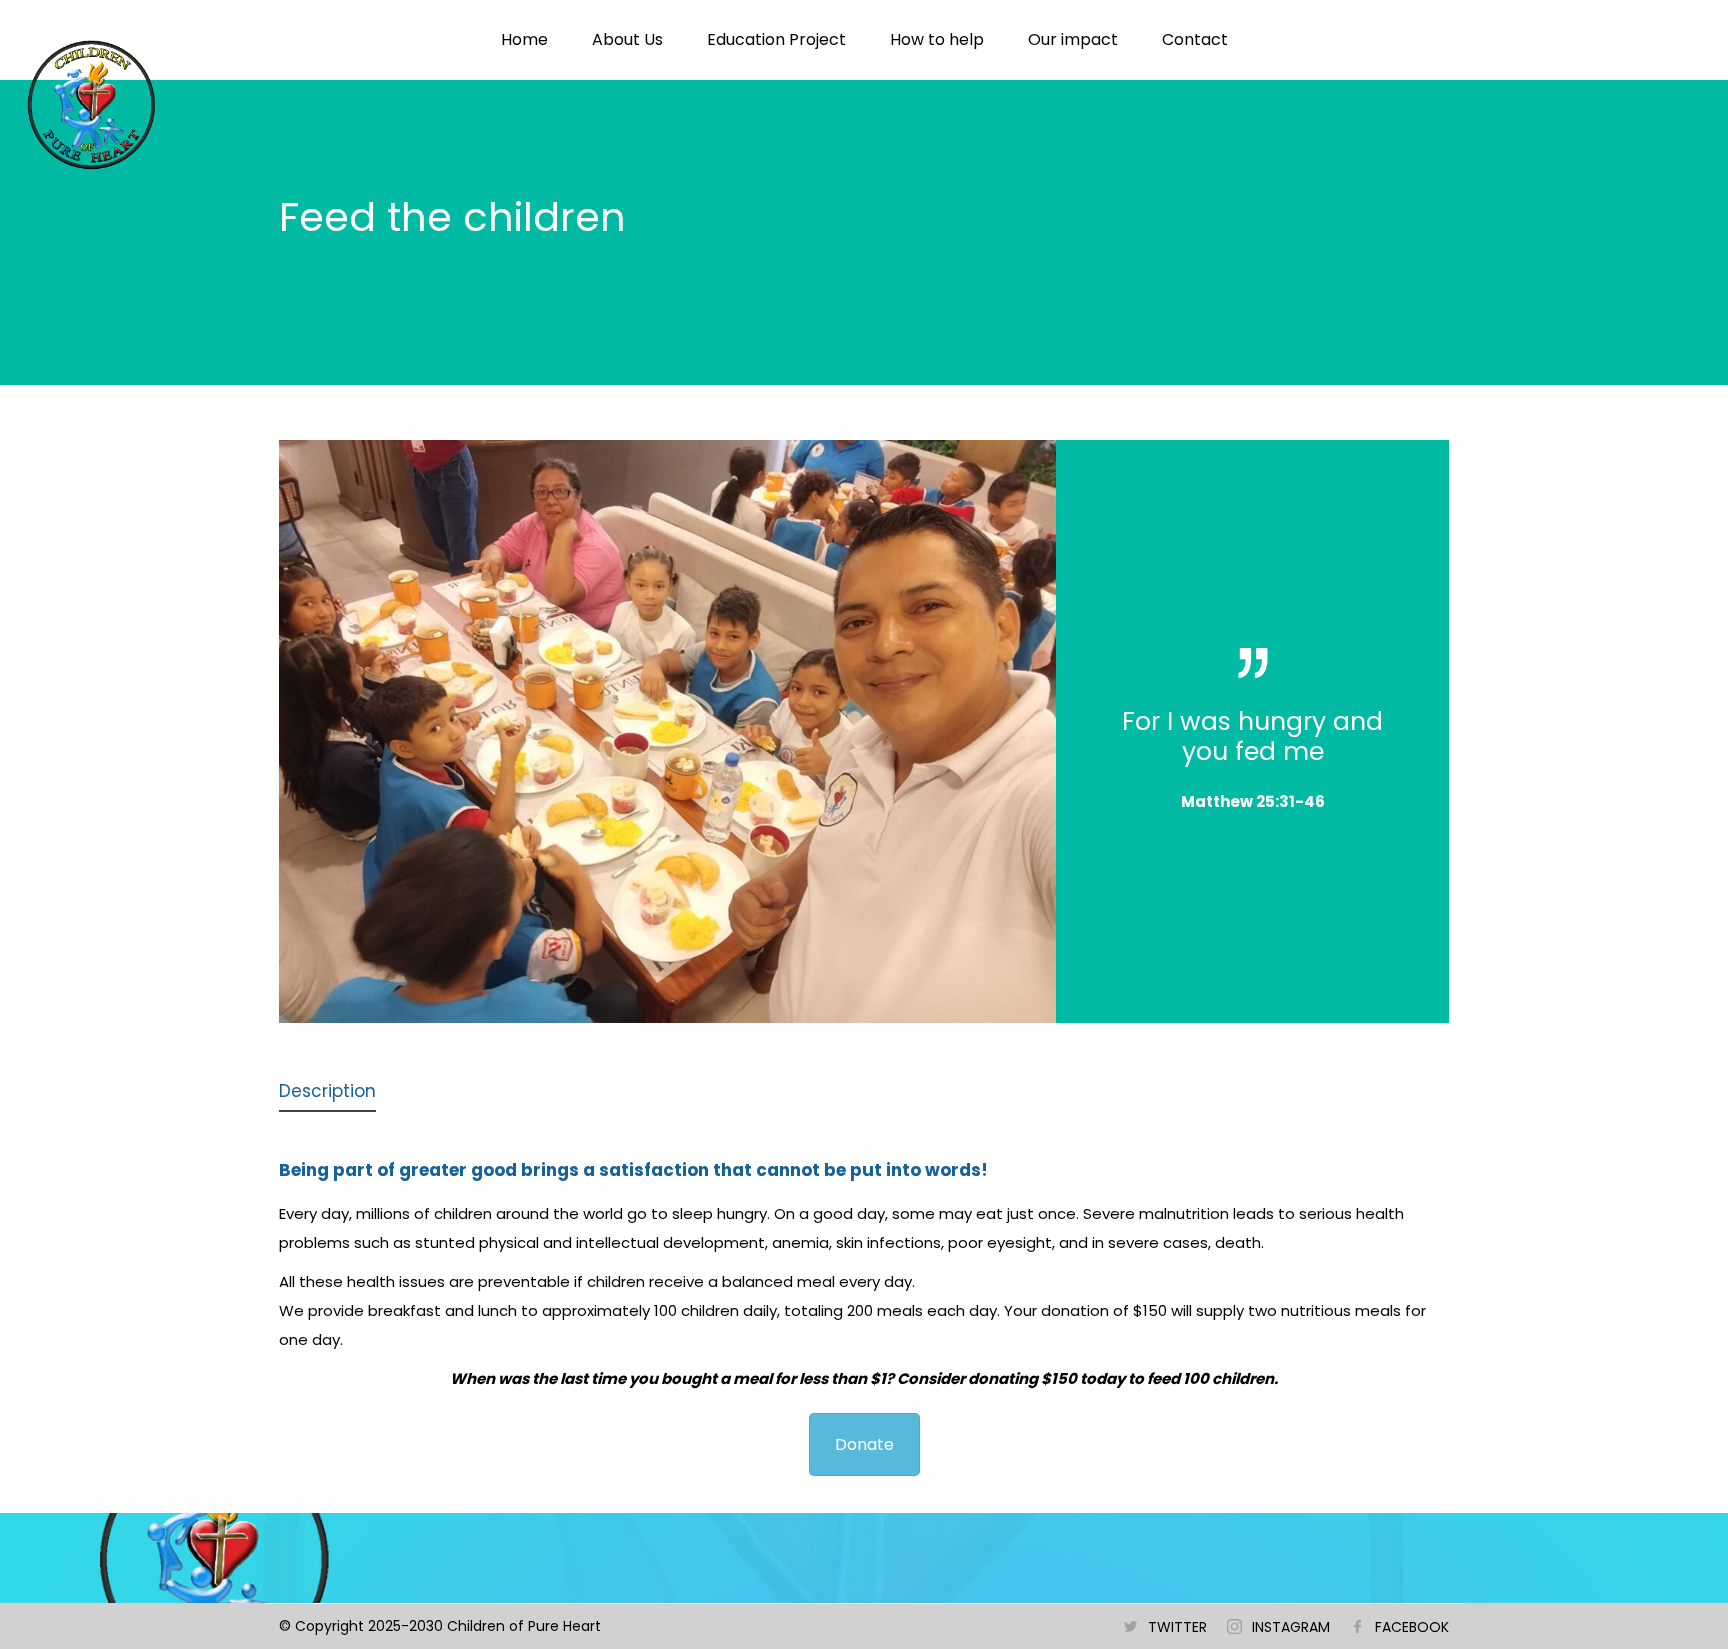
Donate (864, 1444)
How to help (937, 39)
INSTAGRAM (1291, 1627)
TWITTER (1177, 1627)
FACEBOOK (1412, 1627)
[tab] (327, 1092)
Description (327, 1091)
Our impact (1073, 39)
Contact (1195, 39)
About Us (627, 39)
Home (524, 39)
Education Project (776, 39)
